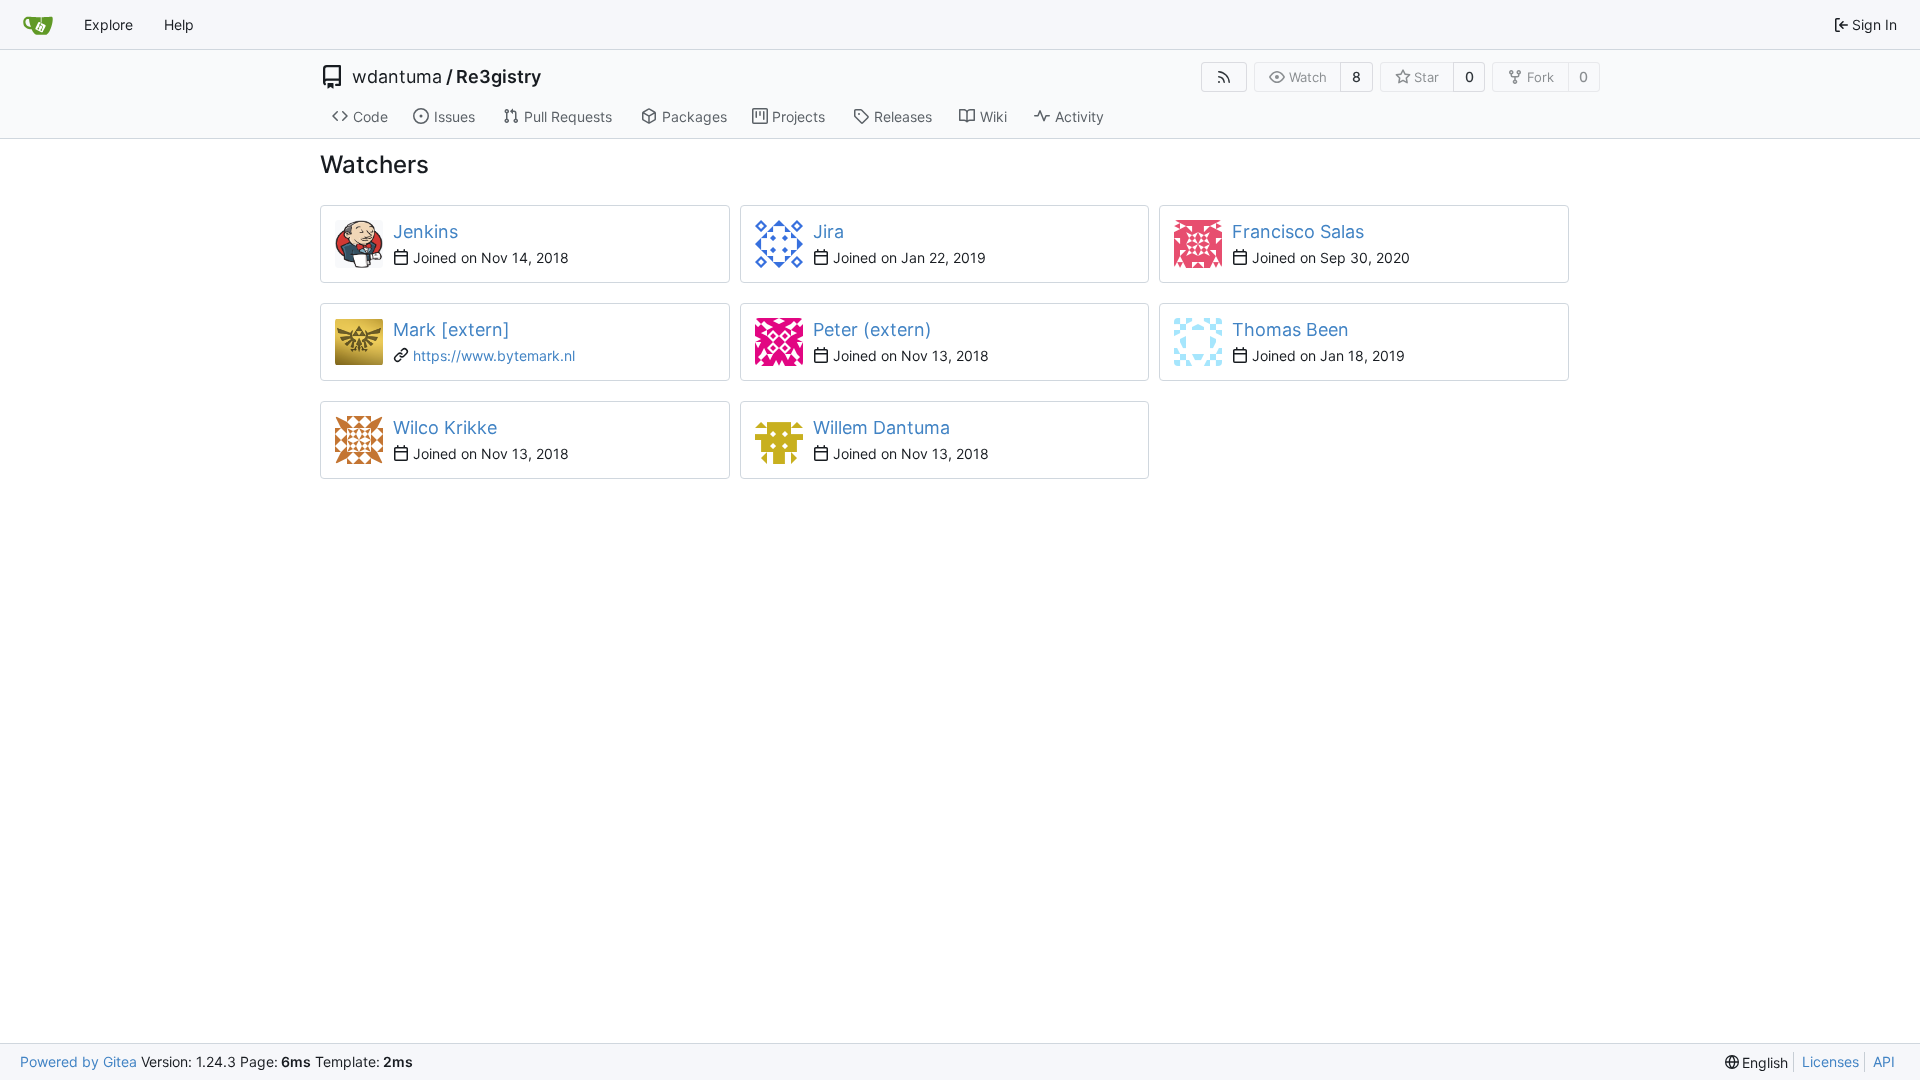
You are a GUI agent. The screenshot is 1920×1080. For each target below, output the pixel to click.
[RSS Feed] (1224, 77)
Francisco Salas (1298, 231)
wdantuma (397, 77)
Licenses (1830, 1061)
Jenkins (425, 231)
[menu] (1757, 1062)
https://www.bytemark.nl (494, 355)
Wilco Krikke (445, 427)
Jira (828, 231)
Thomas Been (1290, 329)
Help (179, 24)
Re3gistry (498, 77)
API (1884, 1061)
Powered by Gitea (78, 1061)
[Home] (38, 25)
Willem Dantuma (881, 427)
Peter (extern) (872, 329)
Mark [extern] (451, 329)
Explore (108, 24)
